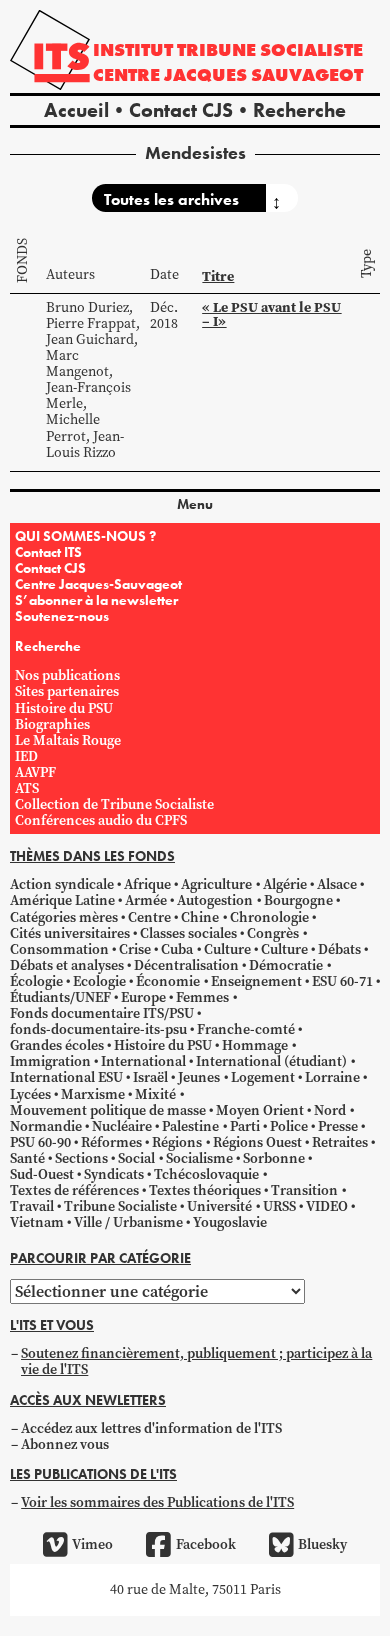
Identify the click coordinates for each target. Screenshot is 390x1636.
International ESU (66, 1077)
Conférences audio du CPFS (101, 820)
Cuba (177, 949)
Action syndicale (62, 884)
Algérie (285, 884)
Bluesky (322, 1544)
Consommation (59, 949)
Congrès (273, 933)
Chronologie (269, 917)
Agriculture (216, 884)
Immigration (50, 1061)
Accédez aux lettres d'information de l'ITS (151, 1428)
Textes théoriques (205, 1190)
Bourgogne (298, 900)
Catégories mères (64, 917)
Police (289, 1126)
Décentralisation (186, 965)
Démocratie (286, 965)
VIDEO (327, 1206)
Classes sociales (188, 933)
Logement (263, 1077)
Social (136, 1158)
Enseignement (256, 981)
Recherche (299, 110)
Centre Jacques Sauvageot (228, 74)
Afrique (147, 884)
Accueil (76, 110)
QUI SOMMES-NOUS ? (85, 536)
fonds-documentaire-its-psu (98, 1029)
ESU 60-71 (342, 981)
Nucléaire (122, 1126)
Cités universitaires (70, 933)
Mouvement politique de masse (108, 1110)
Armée (146, 900)
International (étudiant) (271, 1061)
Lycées (30, 1094)
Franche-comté (246, 1029)
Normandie (46, 1126)
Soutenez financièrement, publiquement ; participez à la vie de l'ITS (196, 1361)
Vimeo (92, 1544)
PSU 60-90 (40, 1142)
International (143, 1061)
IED (26, 756)
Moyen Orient (260, 1110)
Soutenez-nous (62, 616)
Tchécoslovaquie (206, 1174)
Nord (330, 1110)
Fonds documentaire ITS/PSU (102, 1013)
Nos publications (67, 675)
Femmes (202, 997)
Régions (177, 1142)
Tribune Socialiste (120, 1206)
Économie (168, 981)
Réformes (111, 1142)
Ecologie (99, 981)
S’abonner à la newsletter (96, 600)
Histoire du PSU (64, 708)
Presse (338, 1126)
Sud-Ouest (42, 1174)
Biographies (52, 724)
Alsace (337, 884)
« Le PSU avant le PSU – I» (271, 314)
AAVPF (35, 772)
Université (219, 1206)
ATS (27, 788)
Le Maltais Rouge (68, 740)
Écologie (36, 981)
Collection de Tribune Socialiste (114, 804)
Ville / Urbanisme (128, 1222)
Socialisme (199, 1158)
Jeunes (199, 1077)
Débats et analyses (67, 965)
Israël (150, 1077)
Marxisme (93, 1094)
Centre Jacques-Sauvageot (98, 584)
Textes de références (74, 1190)
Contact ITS (48, 552)
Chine (200, 917)
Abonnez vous (65, 1444)
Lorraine (332, 1077)
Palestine (190, 1126)
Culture (227, 949)
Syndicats (114, 1174)
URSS (279, 1206)
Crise (135, 949)
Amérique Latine (62, 900)
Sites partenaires (67, 691)
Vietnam (37, 1222)
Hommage (255, 1045)
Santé (27, 1158)
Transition (304, 1190)
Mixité (155, 1094)
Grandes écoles (57, 1045)
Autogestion (215, 900)
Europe (143, 997)
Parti (245, 1126)
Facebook (205, 1544)
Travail (32, 1206)
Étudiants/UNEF (60, 997)
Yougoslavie (230, 1222)
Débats (339, 949)
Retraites (340, 1142)
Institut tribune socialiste (228, 49)
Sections (81, 1158)
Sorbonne (274, 1158)
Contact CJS (181, 110)
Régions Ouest (257, 1142)
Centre (149, 917)
